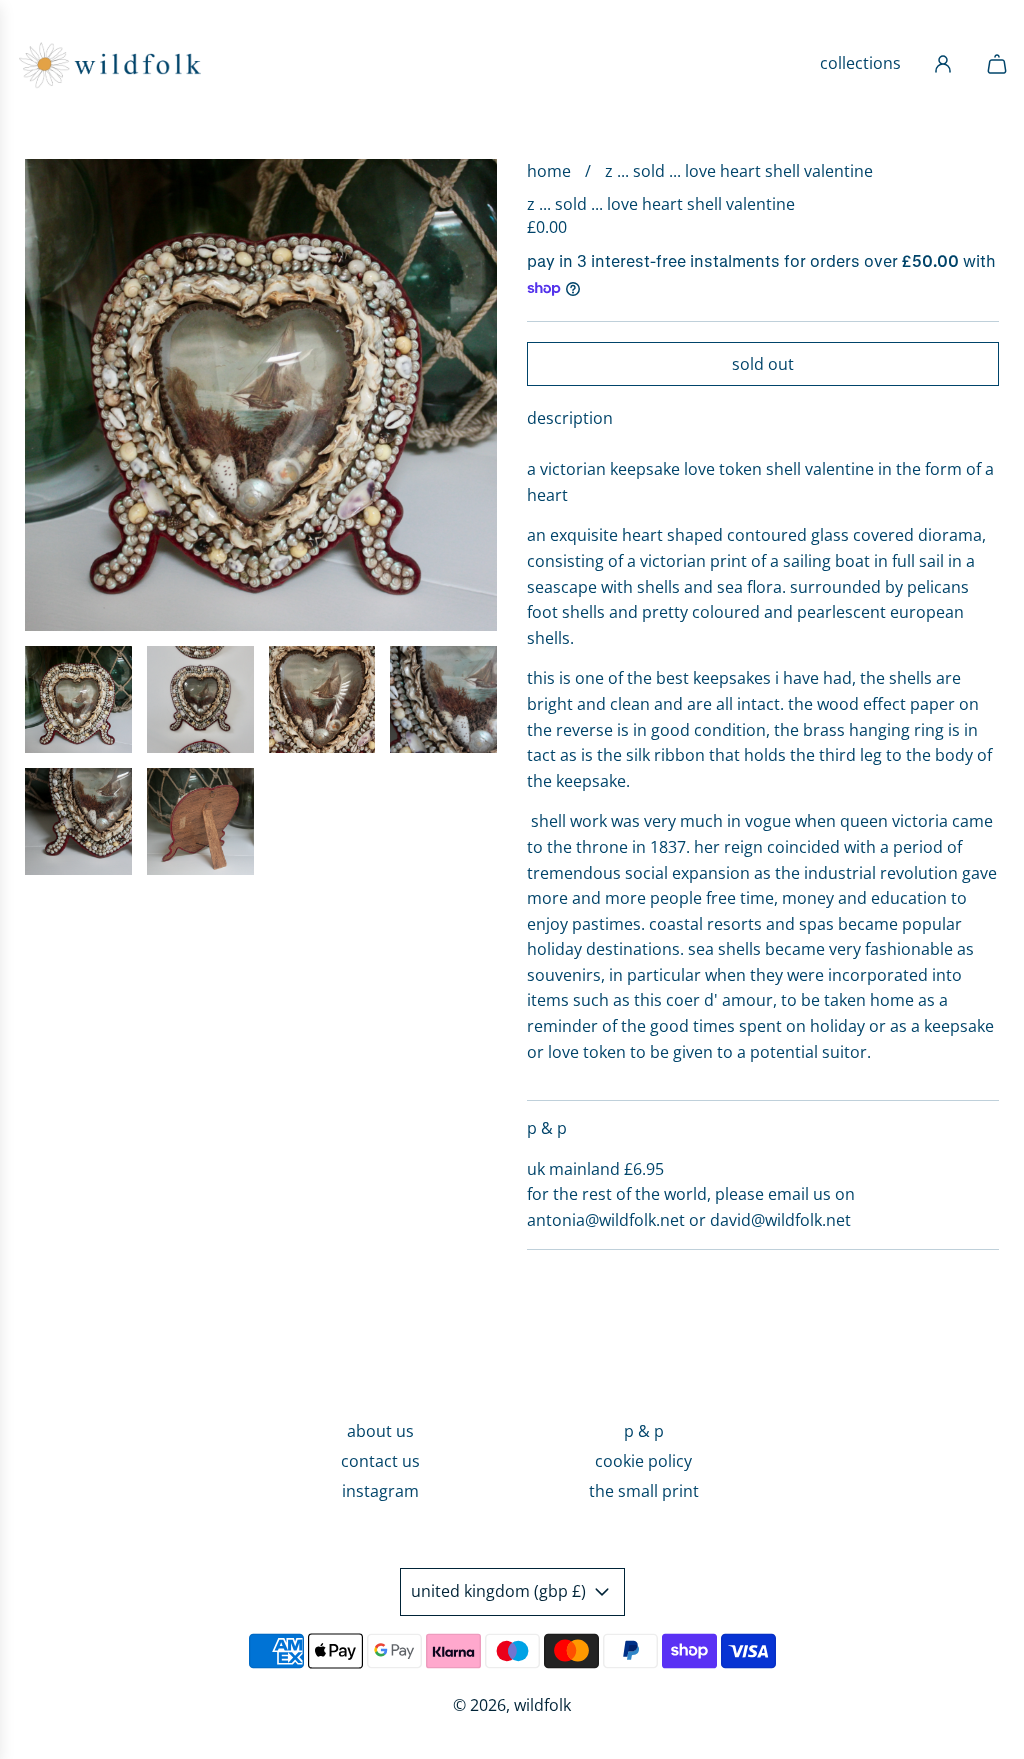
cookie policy (643, 1461)
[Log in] (943, 64)
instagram (380, 1491)
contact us (380, 1461)
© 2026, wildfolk (512, 1705)
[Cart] (989, 64)
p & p (644, 1431)
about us (380, 1431)
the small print (644, 1491)
